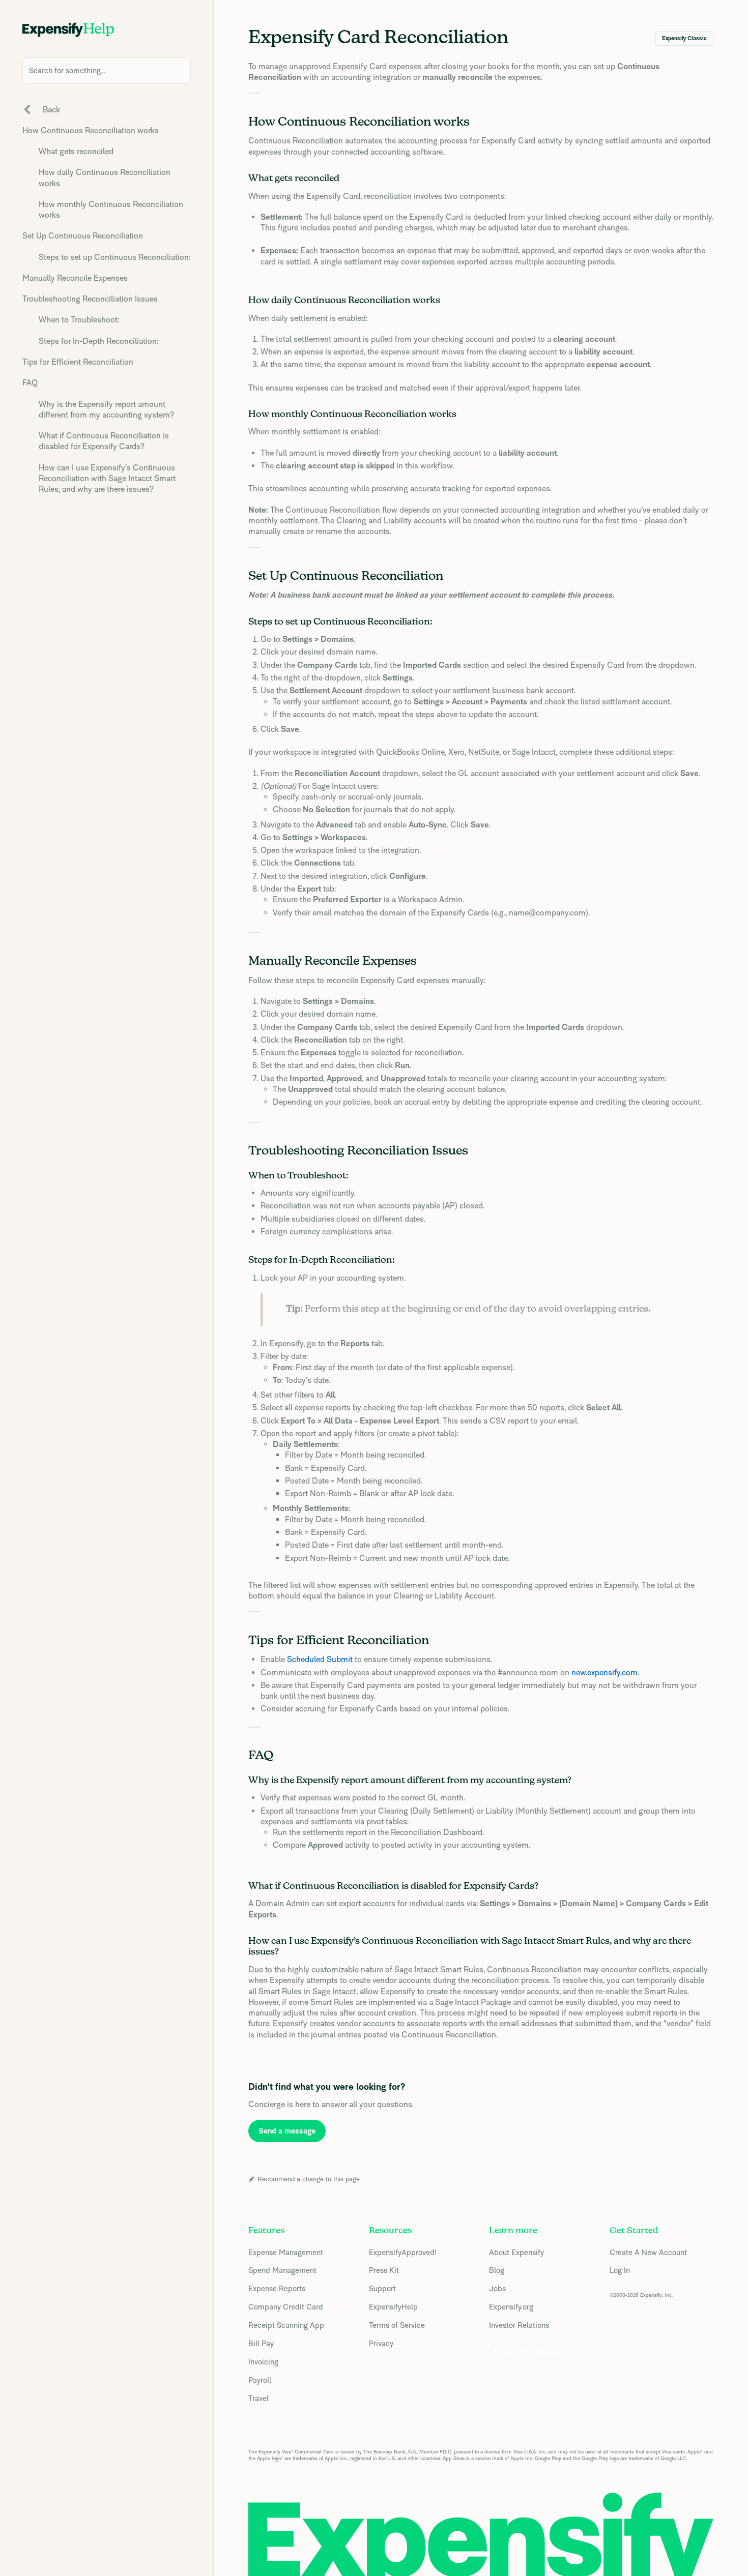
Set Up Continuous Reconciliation (83, 236)
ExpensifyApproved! (403, 2252)
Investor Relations (519, 2325)
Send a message (287, 2131)
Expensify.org (511, 2307)
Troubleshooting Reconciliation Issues (90, 299)
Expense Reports (277, 2288)
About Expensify (516, 2252)
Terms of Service (397, 2325)
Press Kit (384, 2270)
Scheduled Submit (320, 1659)
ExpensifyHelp (393, 2307)
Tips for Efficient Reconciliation (78, 362)
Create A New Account (648, 2252)
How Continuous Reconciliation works (91, 130)
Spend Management (282, 2270)
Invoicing (263, 2362)
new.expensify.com (605, 1672)
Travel (258, 2398)
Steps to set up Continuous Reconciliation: (114, 257)
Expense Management (286, 2252)
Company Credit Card (286, 2307)
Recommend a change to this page (309, 2179)
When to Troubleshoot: (79, 320)
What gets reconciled (76, 151)
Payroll (260, 2380)
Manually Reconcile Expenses (75, 278)
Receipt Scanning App (286, 2325)
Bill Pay (261, 2343)
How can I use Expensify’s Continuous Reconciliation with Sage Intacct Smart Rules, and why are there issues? (107, 479)
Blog (497, 2270)
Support (382, 2288)
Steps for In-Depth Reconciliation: (98, 341)
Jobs (497, 2288)
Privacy (381, 2343)
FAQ (30, 383)
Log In (620, 2270)
